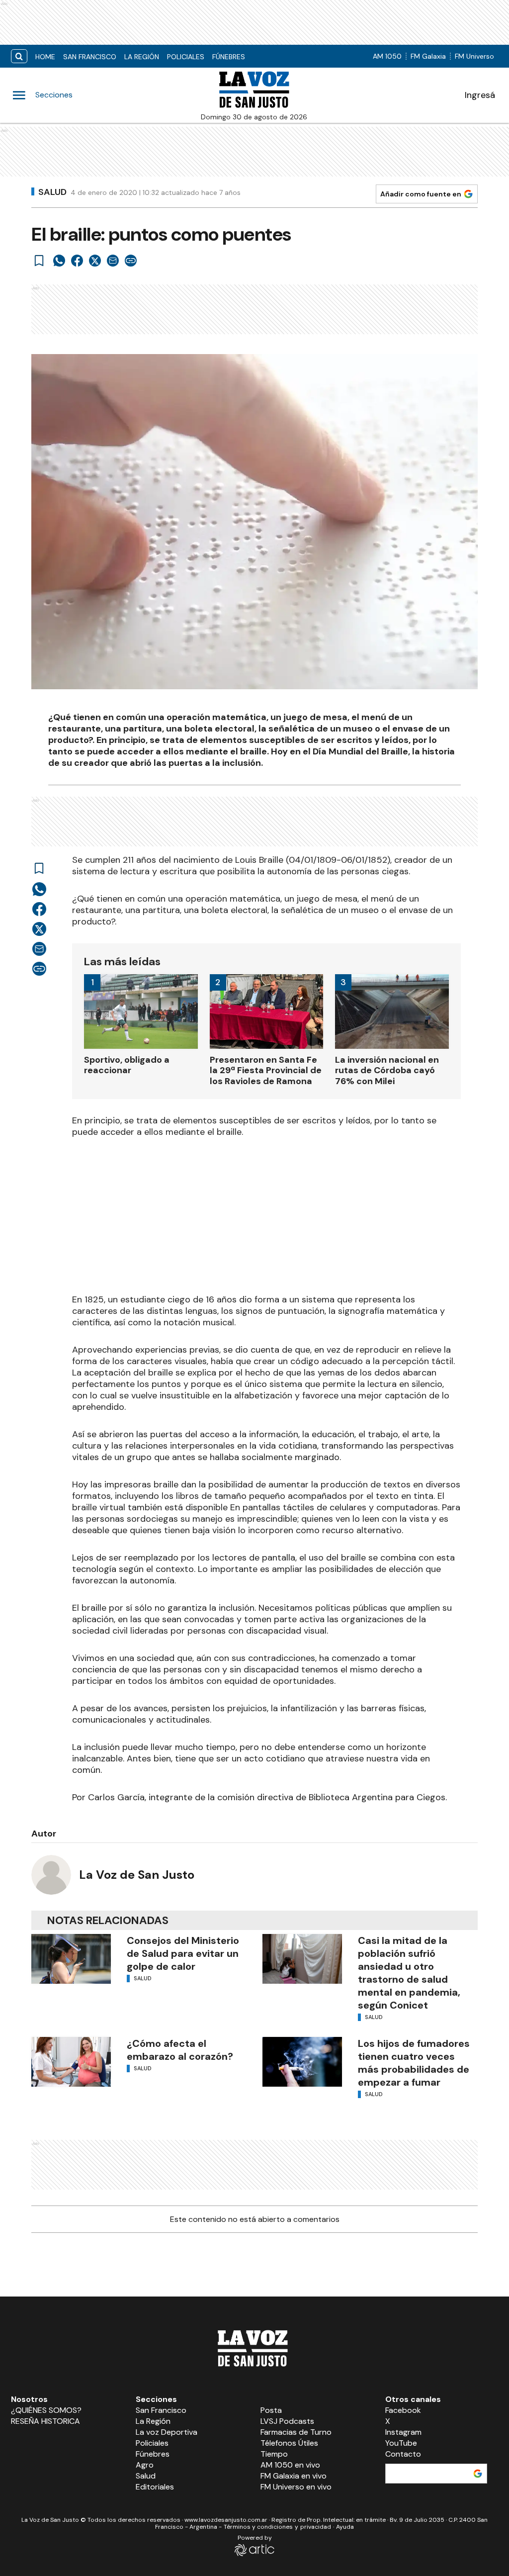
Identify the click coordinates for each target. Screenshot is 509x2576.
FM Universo (474, 56)
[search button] (19, 56)
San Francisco (90, 57)
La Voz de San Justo (137, 1875)
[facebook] (77, 261)
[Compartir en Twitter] (95, 261)
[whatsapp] (59, 261)
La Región (142, 57)
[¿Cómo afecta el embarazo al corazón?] (71, 2062)
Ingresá (480, 95)
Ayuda (345, 2527)
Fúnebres (229, 57)
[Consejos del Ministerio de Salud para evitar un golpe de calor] (71, 1959)
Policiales (186, 57)
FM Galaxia (428, 56)
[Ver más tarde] (39, 261)
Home (45, 57)
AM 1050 (387, 56)
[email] (113, 261)
